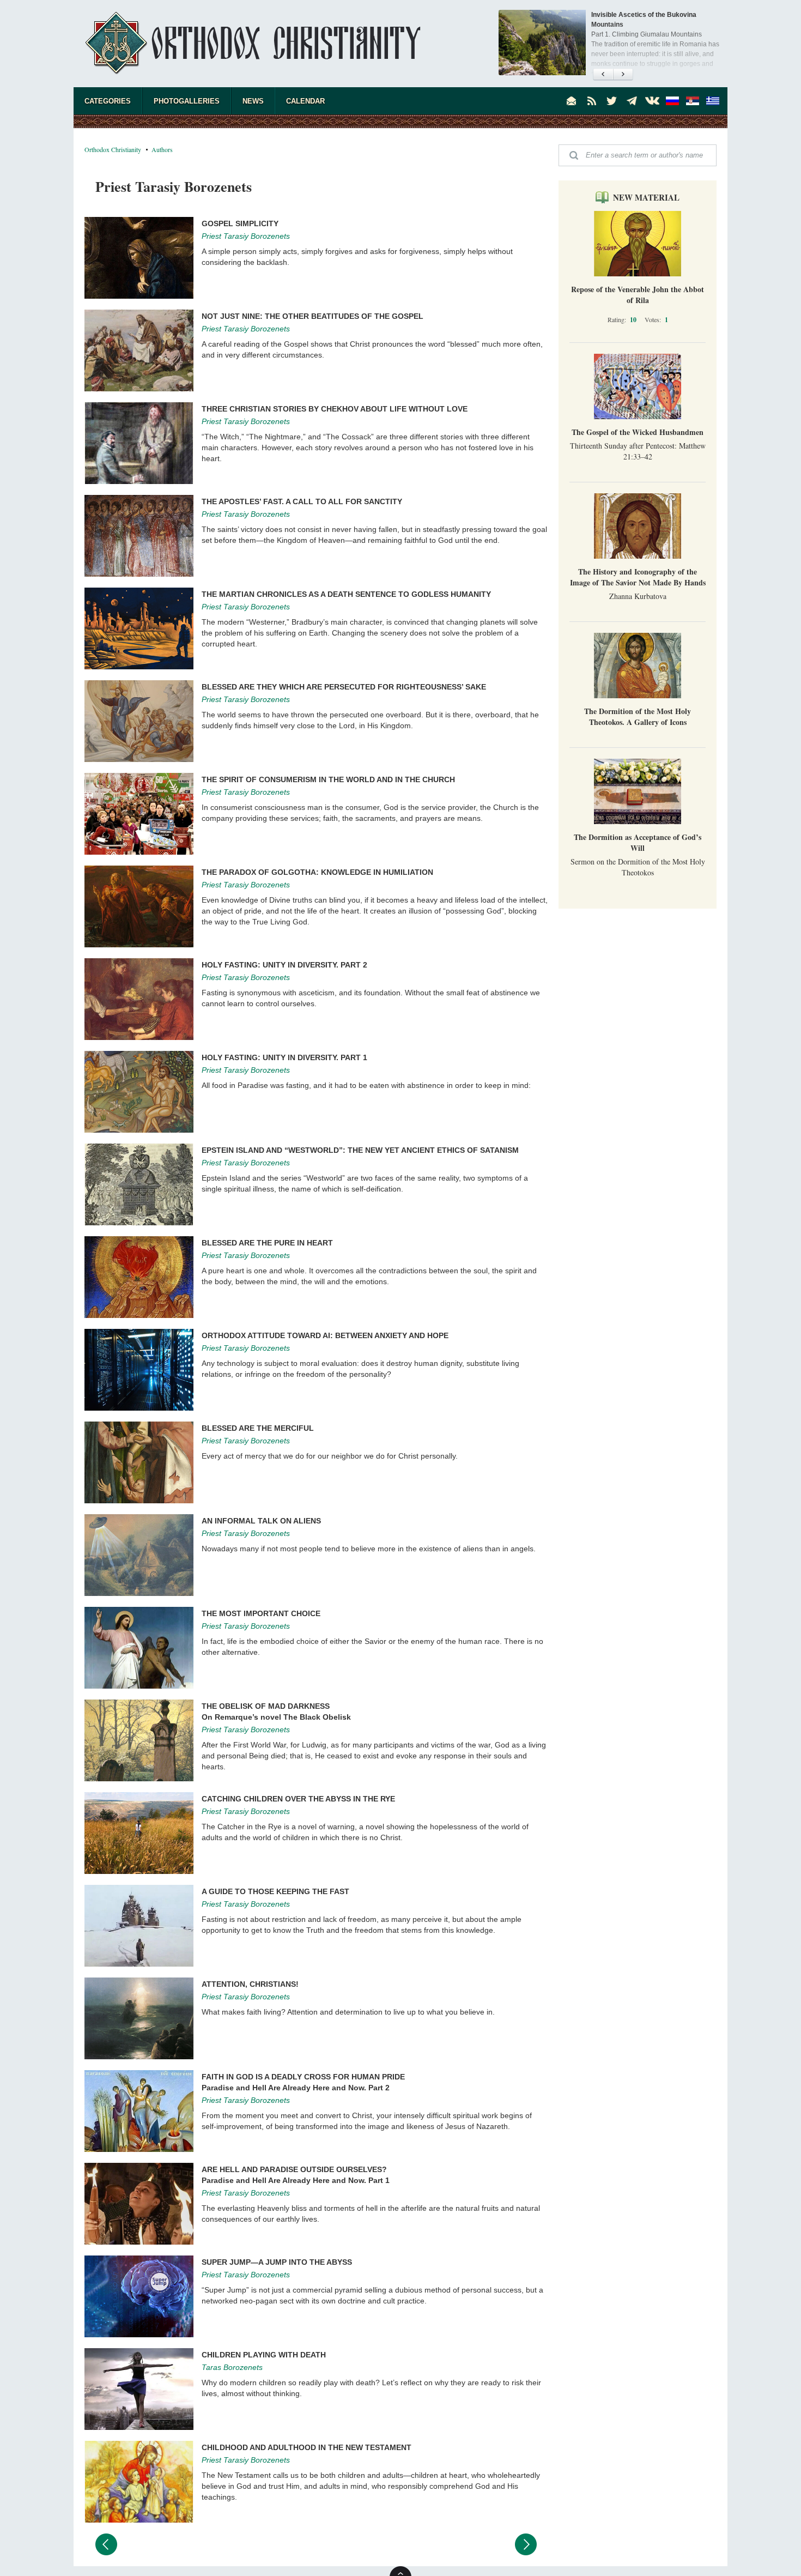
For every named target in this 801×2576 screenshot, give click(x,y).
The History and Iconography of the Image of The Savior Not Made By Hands (638, 577)
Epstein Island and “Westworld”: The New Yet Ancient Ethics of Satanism (360, 1150)
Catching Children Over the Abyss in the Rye (298, 1799)
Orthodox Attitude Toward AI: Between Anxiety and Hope (325, 1335)
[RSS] (592, 101)
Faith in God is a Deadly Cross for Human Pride (303, 2077)
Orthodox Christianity (113, 149)
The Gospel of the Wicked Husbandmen (638, 432)
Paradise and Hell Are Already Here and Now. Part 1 (296, 2180)
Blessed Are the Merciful (258, 1428)
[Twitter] (612, 101)
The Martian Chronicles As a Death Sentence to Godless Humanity (346, 594)
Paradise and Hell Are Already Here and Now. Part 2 (296, 2088)
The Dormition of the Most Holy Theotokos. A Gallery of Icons (638, 716)
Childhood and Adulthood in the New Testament (307, 2447)
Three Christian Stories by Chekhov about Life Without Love (335, 409)
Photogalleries (187, 101)
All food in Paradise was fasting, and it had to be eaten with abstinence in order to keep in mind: (366, 1085)
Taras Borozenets (232, 2367)
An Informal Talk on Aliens (261, 1521)
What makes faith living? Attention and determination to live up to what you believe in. (348, 2012)
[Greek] (713, 101)
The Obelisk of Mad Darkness (266, 1706)
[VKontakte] (652, 101)
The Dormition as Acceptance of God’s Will (638, 842)
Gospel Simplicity (240, 223)
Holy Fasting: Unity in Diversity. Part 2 (284, 965)
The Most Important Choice (261, 1613)
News (253, 101)
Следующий (526, 2544)
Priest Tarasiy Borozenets (246, 236)
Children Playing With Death (264, 2355)
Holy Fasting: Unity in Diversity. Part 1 (284, 1057)
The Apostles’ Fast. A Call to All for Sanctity (302, 501)
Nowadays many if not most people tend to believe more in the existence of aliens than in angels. (369, 1549)
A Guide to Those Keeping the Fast (275, 1891)
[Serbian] (693, 101)
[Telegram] (632, 101)
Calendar (305, 101)
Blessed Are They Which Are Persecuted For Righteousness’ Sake (344, 687)
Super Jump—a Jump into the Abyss (277, 2262)
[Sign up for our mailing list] (572, 101)
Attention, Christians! (250, 1984)
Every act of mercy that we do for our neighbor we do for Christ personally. (330, 1456)
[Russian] (672, 101)
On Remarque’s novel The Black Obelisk (276, 1717)
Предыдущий (106, 2544)
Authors (162, 149)
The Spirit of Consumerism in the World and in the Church (328, 779)
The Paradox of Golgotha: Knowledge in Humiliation (317, 872)
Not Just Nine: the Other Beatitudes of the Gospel (312, 316)
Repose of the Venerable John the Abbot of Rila (638, 295)
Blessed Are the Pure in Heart (267, 1243)
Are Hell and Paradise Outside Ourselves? (294, 2169)
